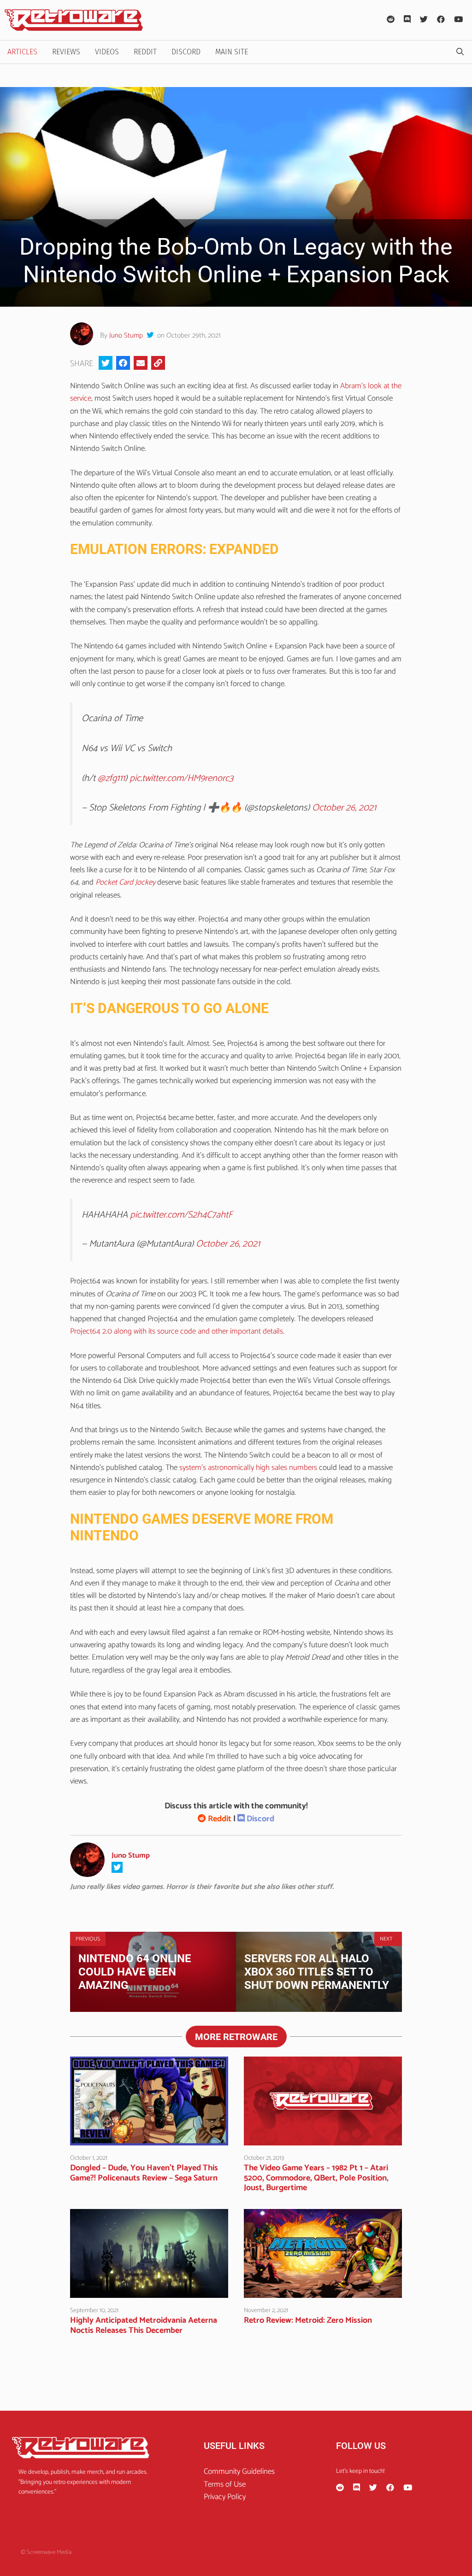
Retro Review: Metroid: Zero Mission (308, 2320)
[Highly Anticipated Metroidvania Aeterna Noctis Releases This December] (149, 2291)
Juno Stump (126, 335)
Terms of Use (225, 2484)
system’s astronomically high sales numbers (249, 1468)
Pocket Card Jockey (125, 882)
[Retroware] (74, 20)
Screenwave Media (49, 2552)
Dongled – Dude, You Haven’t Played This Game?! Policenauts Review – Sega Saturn (144, 2173)
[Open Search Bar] (460, 52)
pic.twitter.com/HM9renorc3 (181, 778)
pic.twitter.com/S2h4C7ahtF (181, 1215)
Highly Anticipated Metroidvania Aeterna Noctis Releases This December (144, 2325)
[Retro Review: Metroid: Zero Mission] (323, 2291)
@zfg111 (111, 778)
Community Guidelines (239, 2471)
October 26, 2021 (344, 808)
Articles (22, 52)
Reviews (66, 52)
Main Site (232, 52)
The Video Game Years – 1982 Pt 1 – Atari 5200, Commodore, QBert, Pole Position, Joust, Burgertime (316, 2178)
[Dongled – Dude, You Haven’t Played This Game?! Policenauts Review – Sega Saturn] (149, 2139)
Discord (186, 52)
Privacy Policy (225, 2497)
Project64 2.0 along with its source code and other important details (177, 1331)
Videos (107, 52)
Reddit (145, 52)
